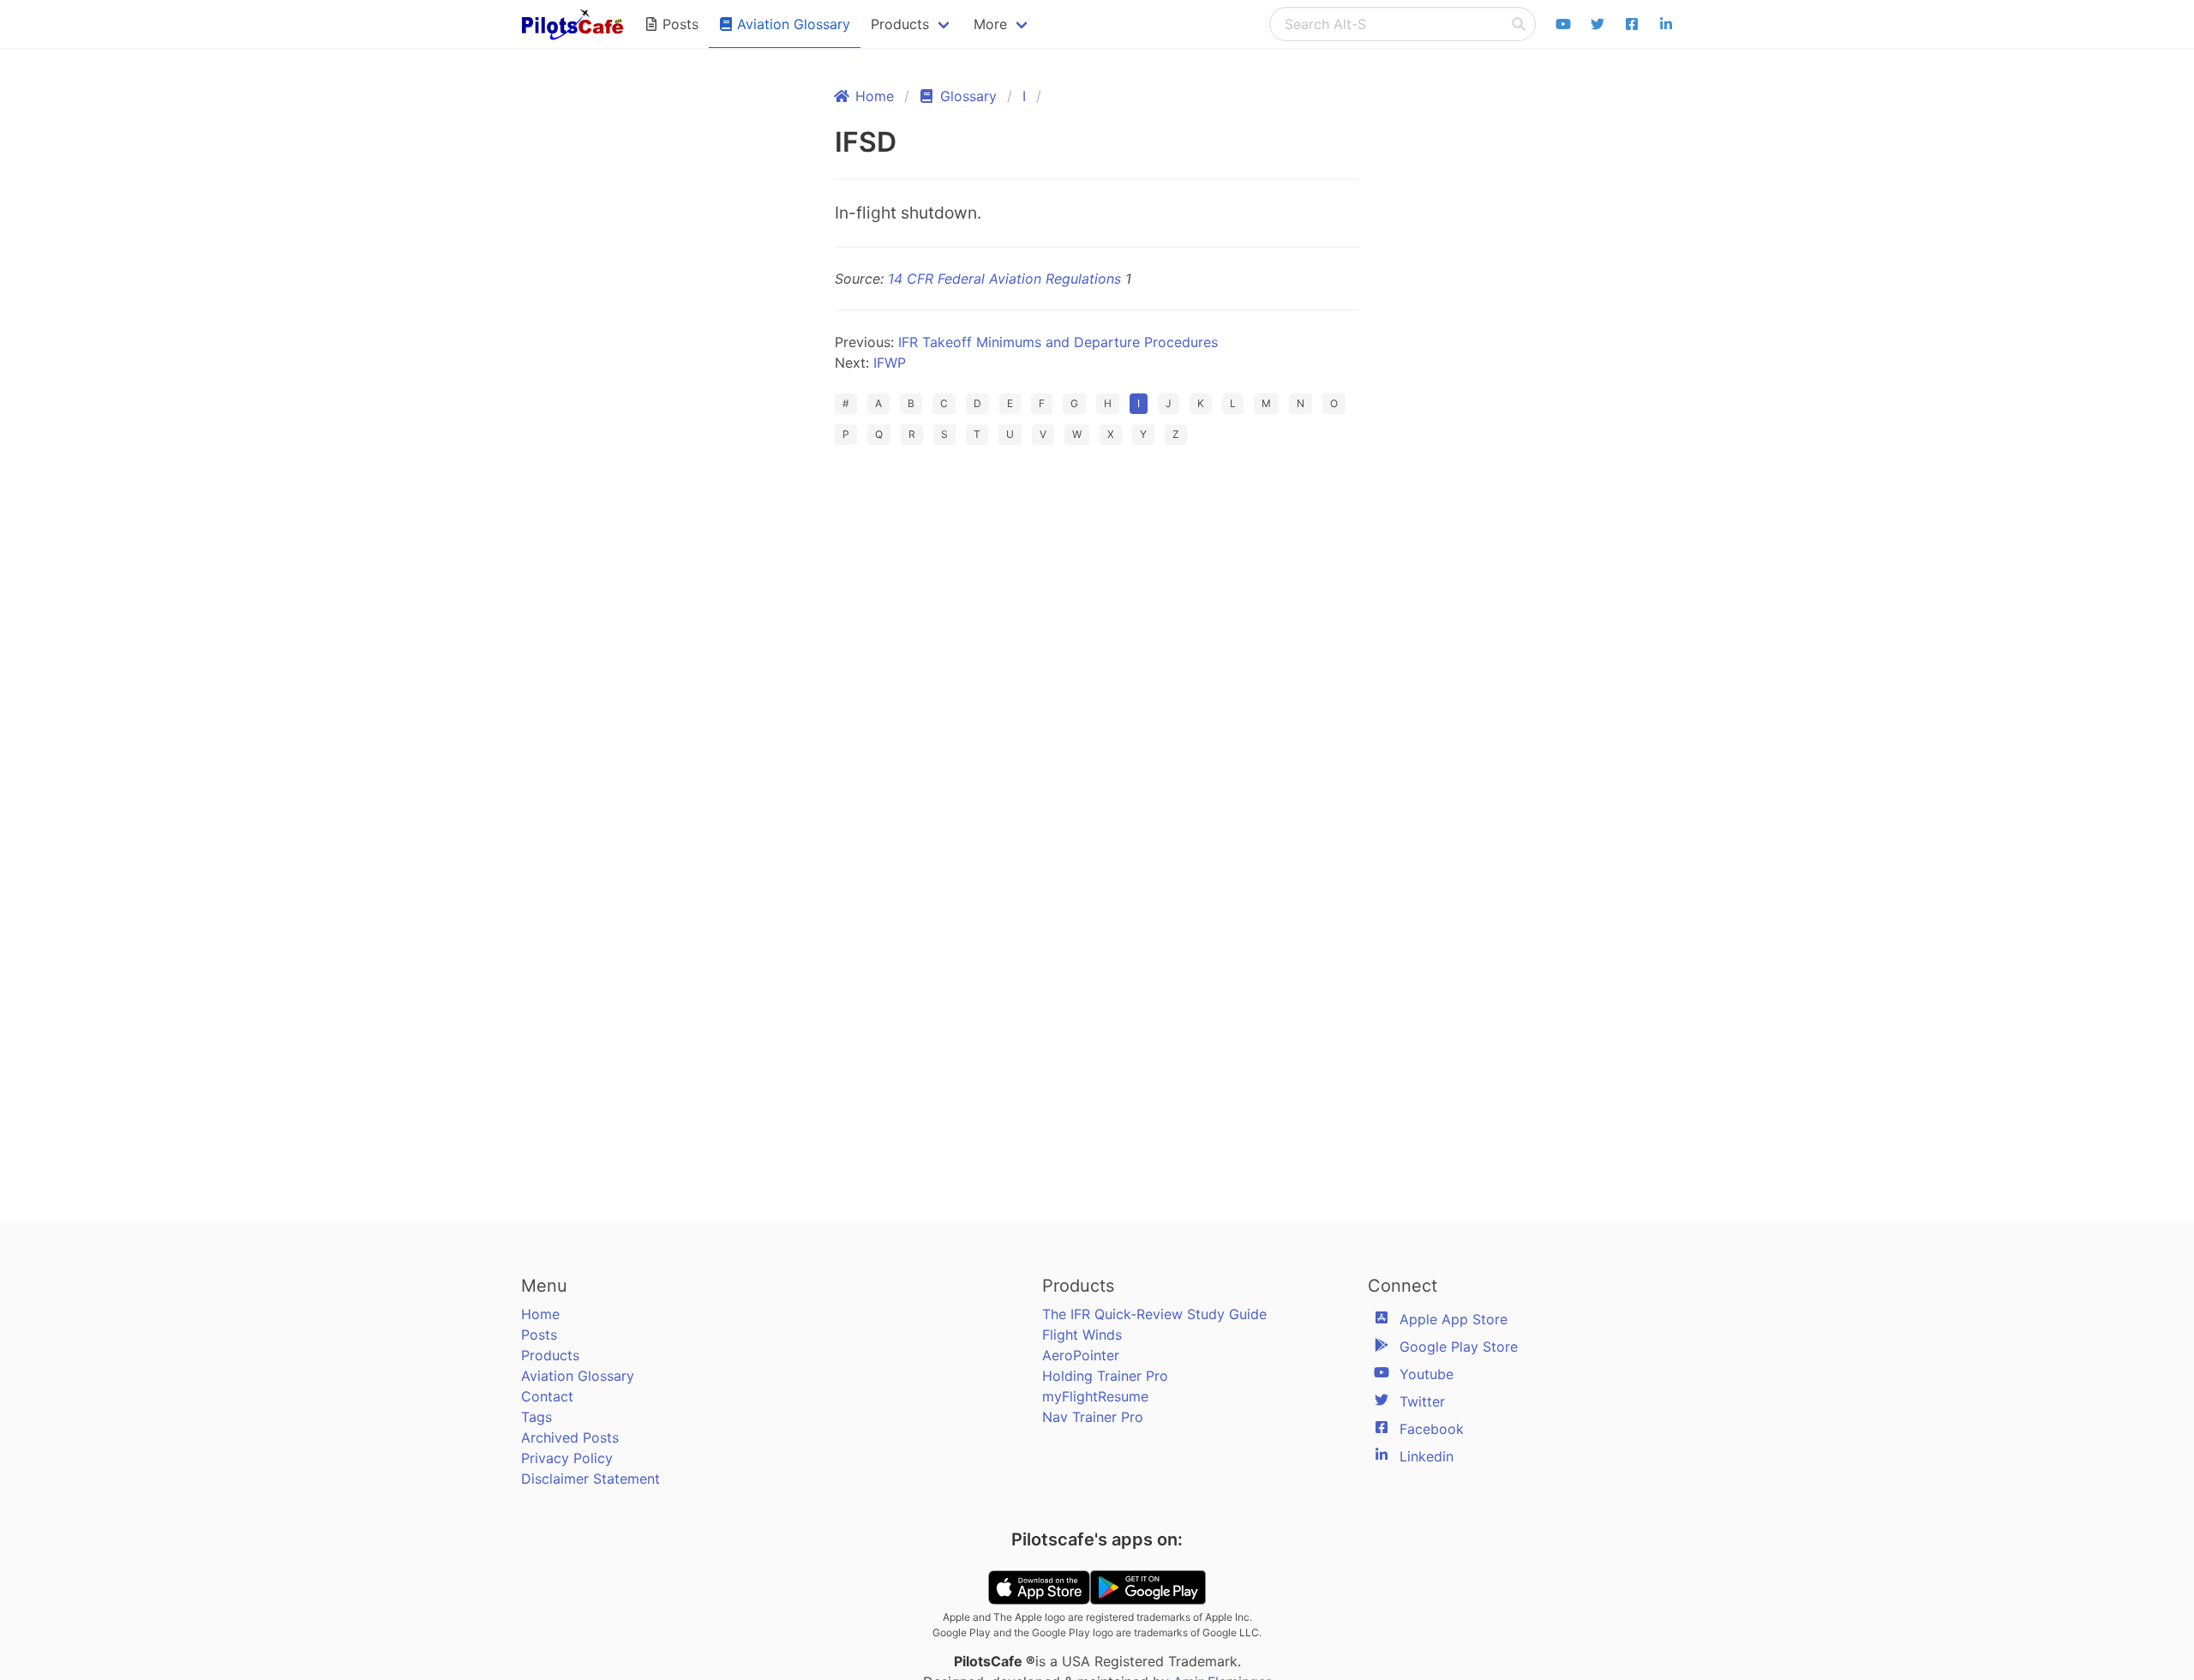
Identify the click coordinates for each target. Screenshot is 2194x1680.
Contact (547, 1396)
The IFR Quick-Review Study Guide (1154, 1314)
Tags (537, 1417)
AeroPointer (1081, 1355)
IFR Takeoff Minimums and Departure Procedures (1058, 342)
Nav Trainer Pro (1093, 1417)
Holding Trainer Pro (1105, 1376)
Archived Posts (570, 1437)
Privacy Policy (567, 1458)
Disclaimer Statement (590, 1479)
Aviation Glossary (578, 1376)
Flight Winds (1082, 1335)
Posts (539, 1335)
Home (540, 1314)
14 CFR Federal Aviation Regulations (1004, 279)
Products (550, 1355)
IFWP (890, 363)
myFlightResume (1095, 1396)
